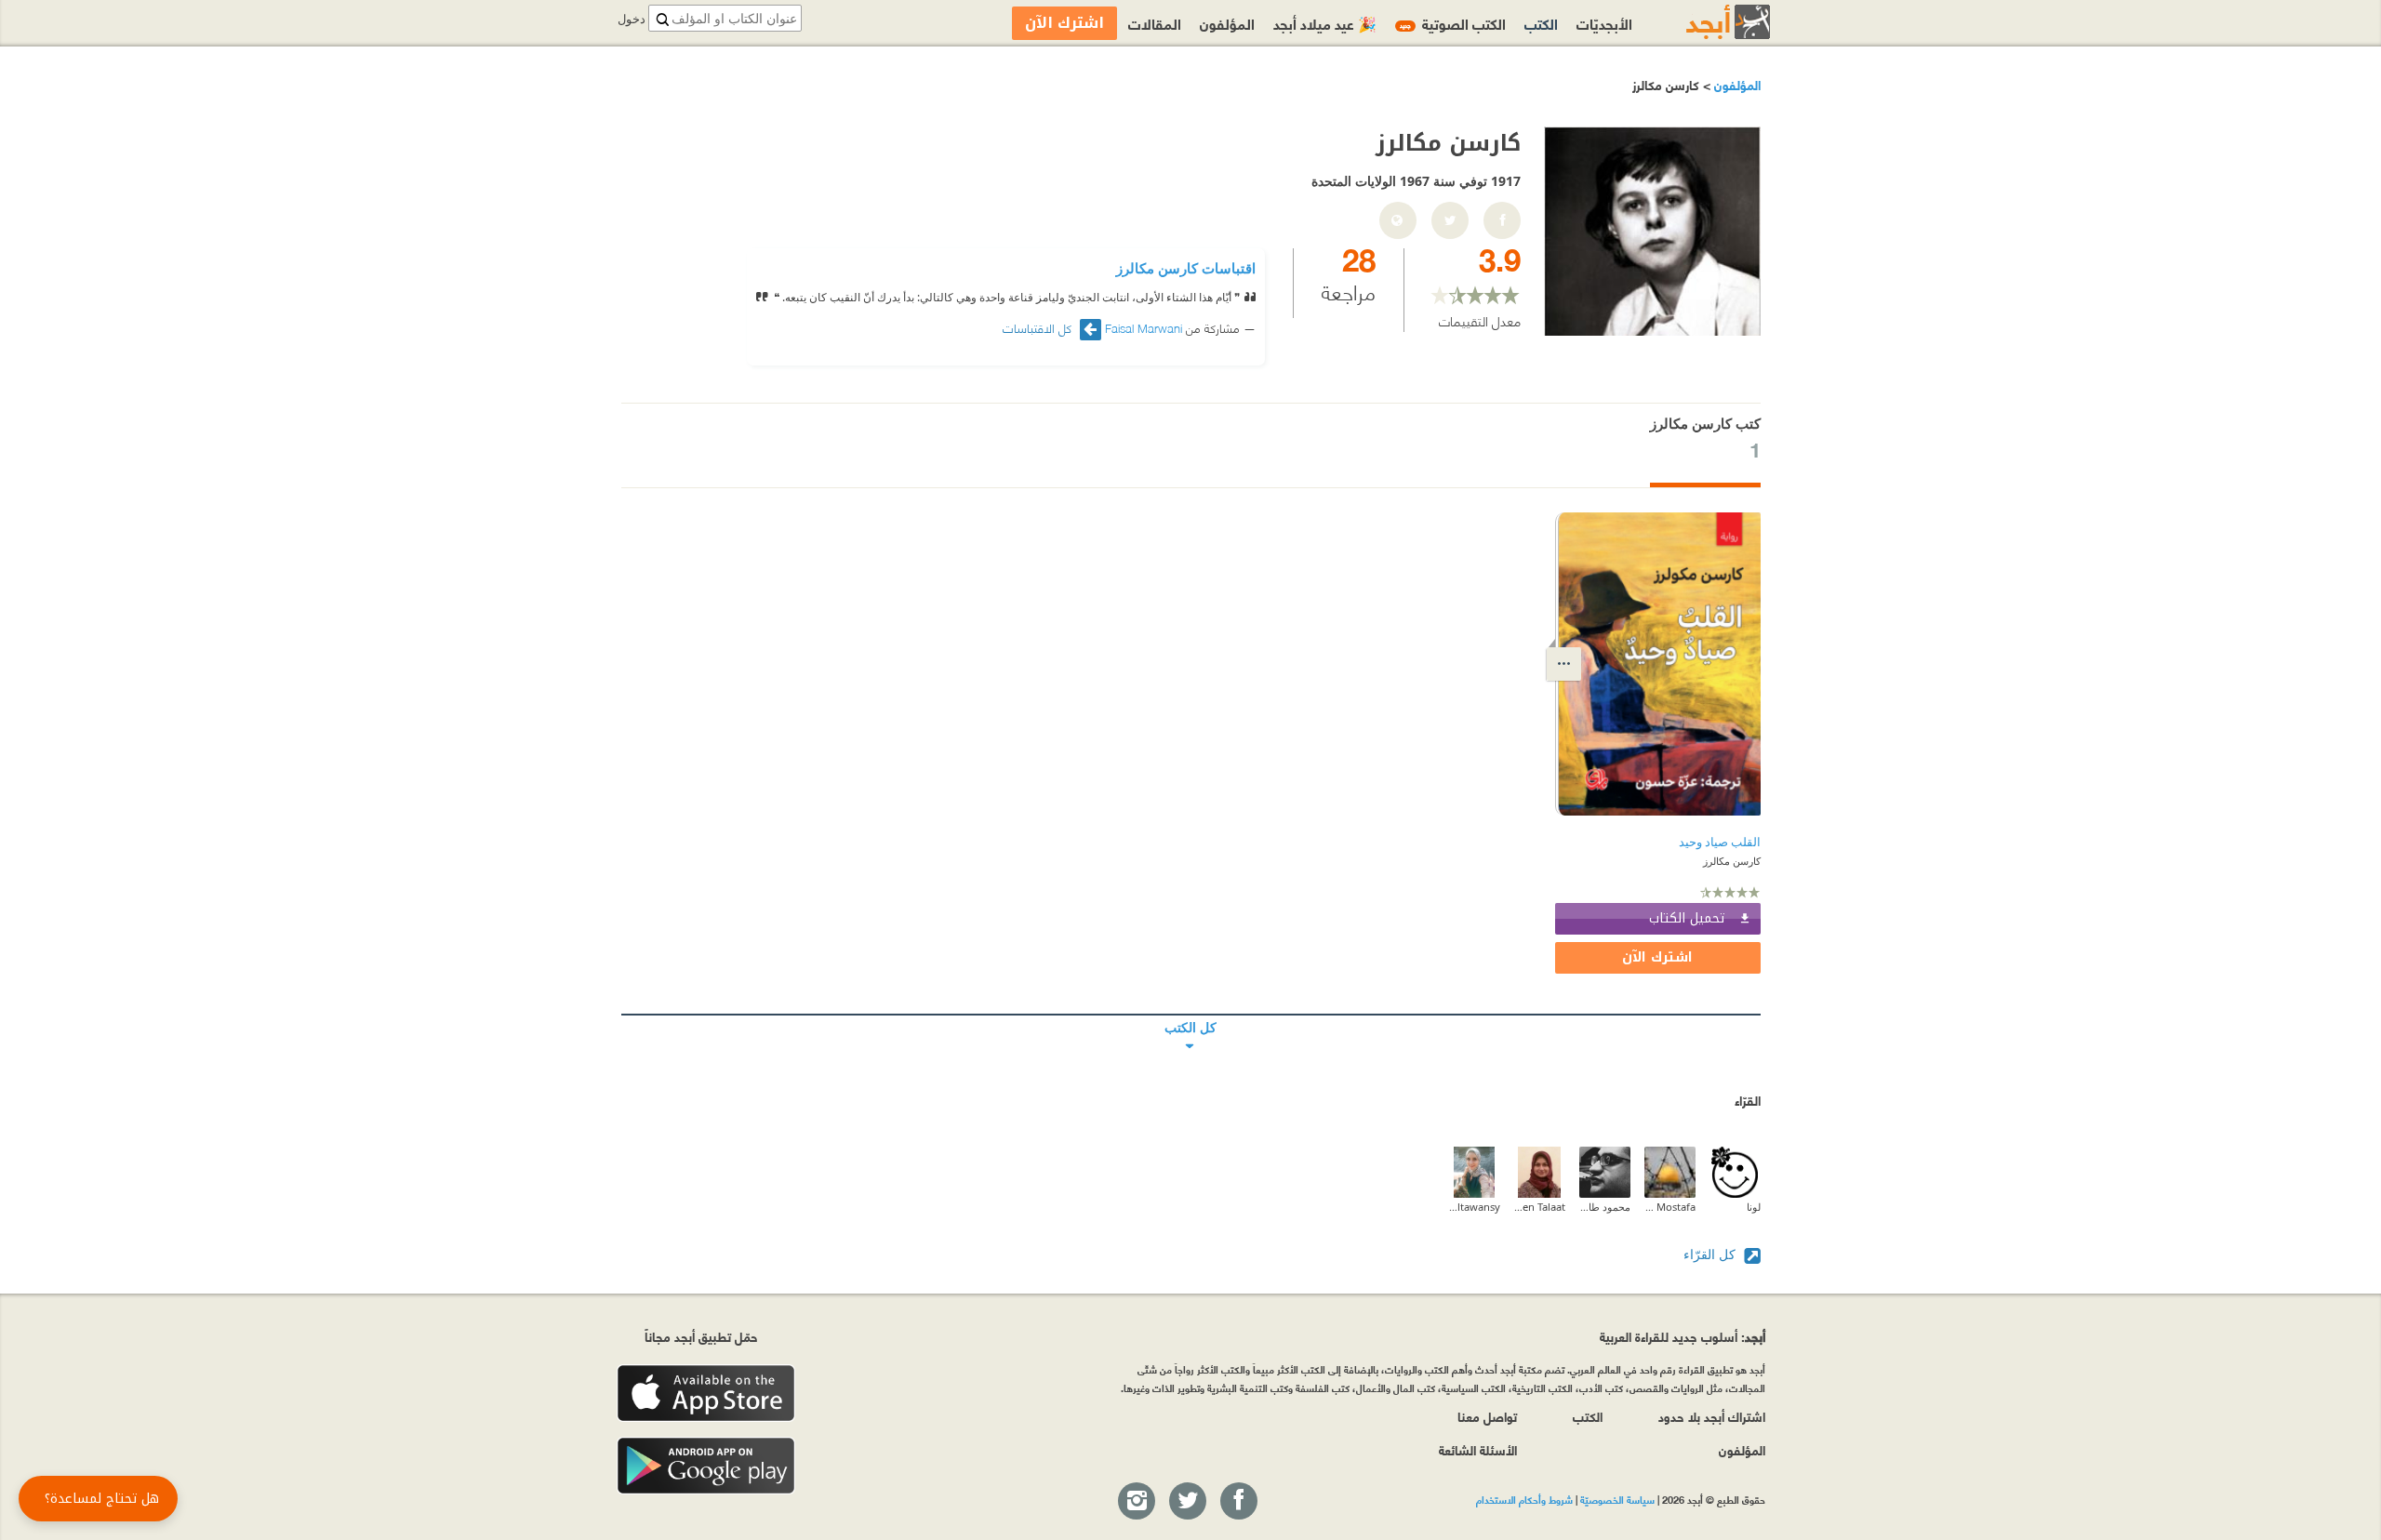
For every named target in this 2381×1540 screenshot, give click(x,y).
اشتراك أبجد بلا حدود (1712, 1416)
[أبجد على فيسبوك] (1238, 1502)
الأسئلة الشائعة (1478, 1449)
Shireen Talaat (1540, 1207)
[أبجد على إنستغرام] (1136, 1502)
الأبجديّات (1604, 23)
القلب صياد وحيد (1720, 842)
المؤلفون (1736, 84)
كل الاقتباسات (1039, 328)
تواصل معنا (1487, 1416)
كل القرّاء (1711, 1254)
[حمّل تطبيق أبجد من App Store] (706, 1394)
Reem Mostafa (1670, 1207)
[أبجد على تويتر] (1187, 1502)
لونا (1754, 1207)
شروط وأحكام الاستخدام (1524, 1499)
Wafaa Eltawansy (1475, 1207)
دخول (632, 19)
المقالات (1155, 23)
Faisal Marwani (1144, 327)
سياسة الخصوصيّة (1617, 1499)
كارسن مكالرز (1732, 861)
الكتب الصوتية (1453, 23)
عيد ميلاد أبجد (1325, 23)
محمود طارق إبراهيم (1605, 1207)
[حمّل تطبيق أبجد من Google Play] (706, 1466)
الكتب (1541, 23)
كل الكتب (1191, 1015)
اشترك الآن (1657, 957)
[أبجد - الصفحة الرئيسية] (1705, 22)
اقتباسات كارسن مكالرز (1186, 268)
